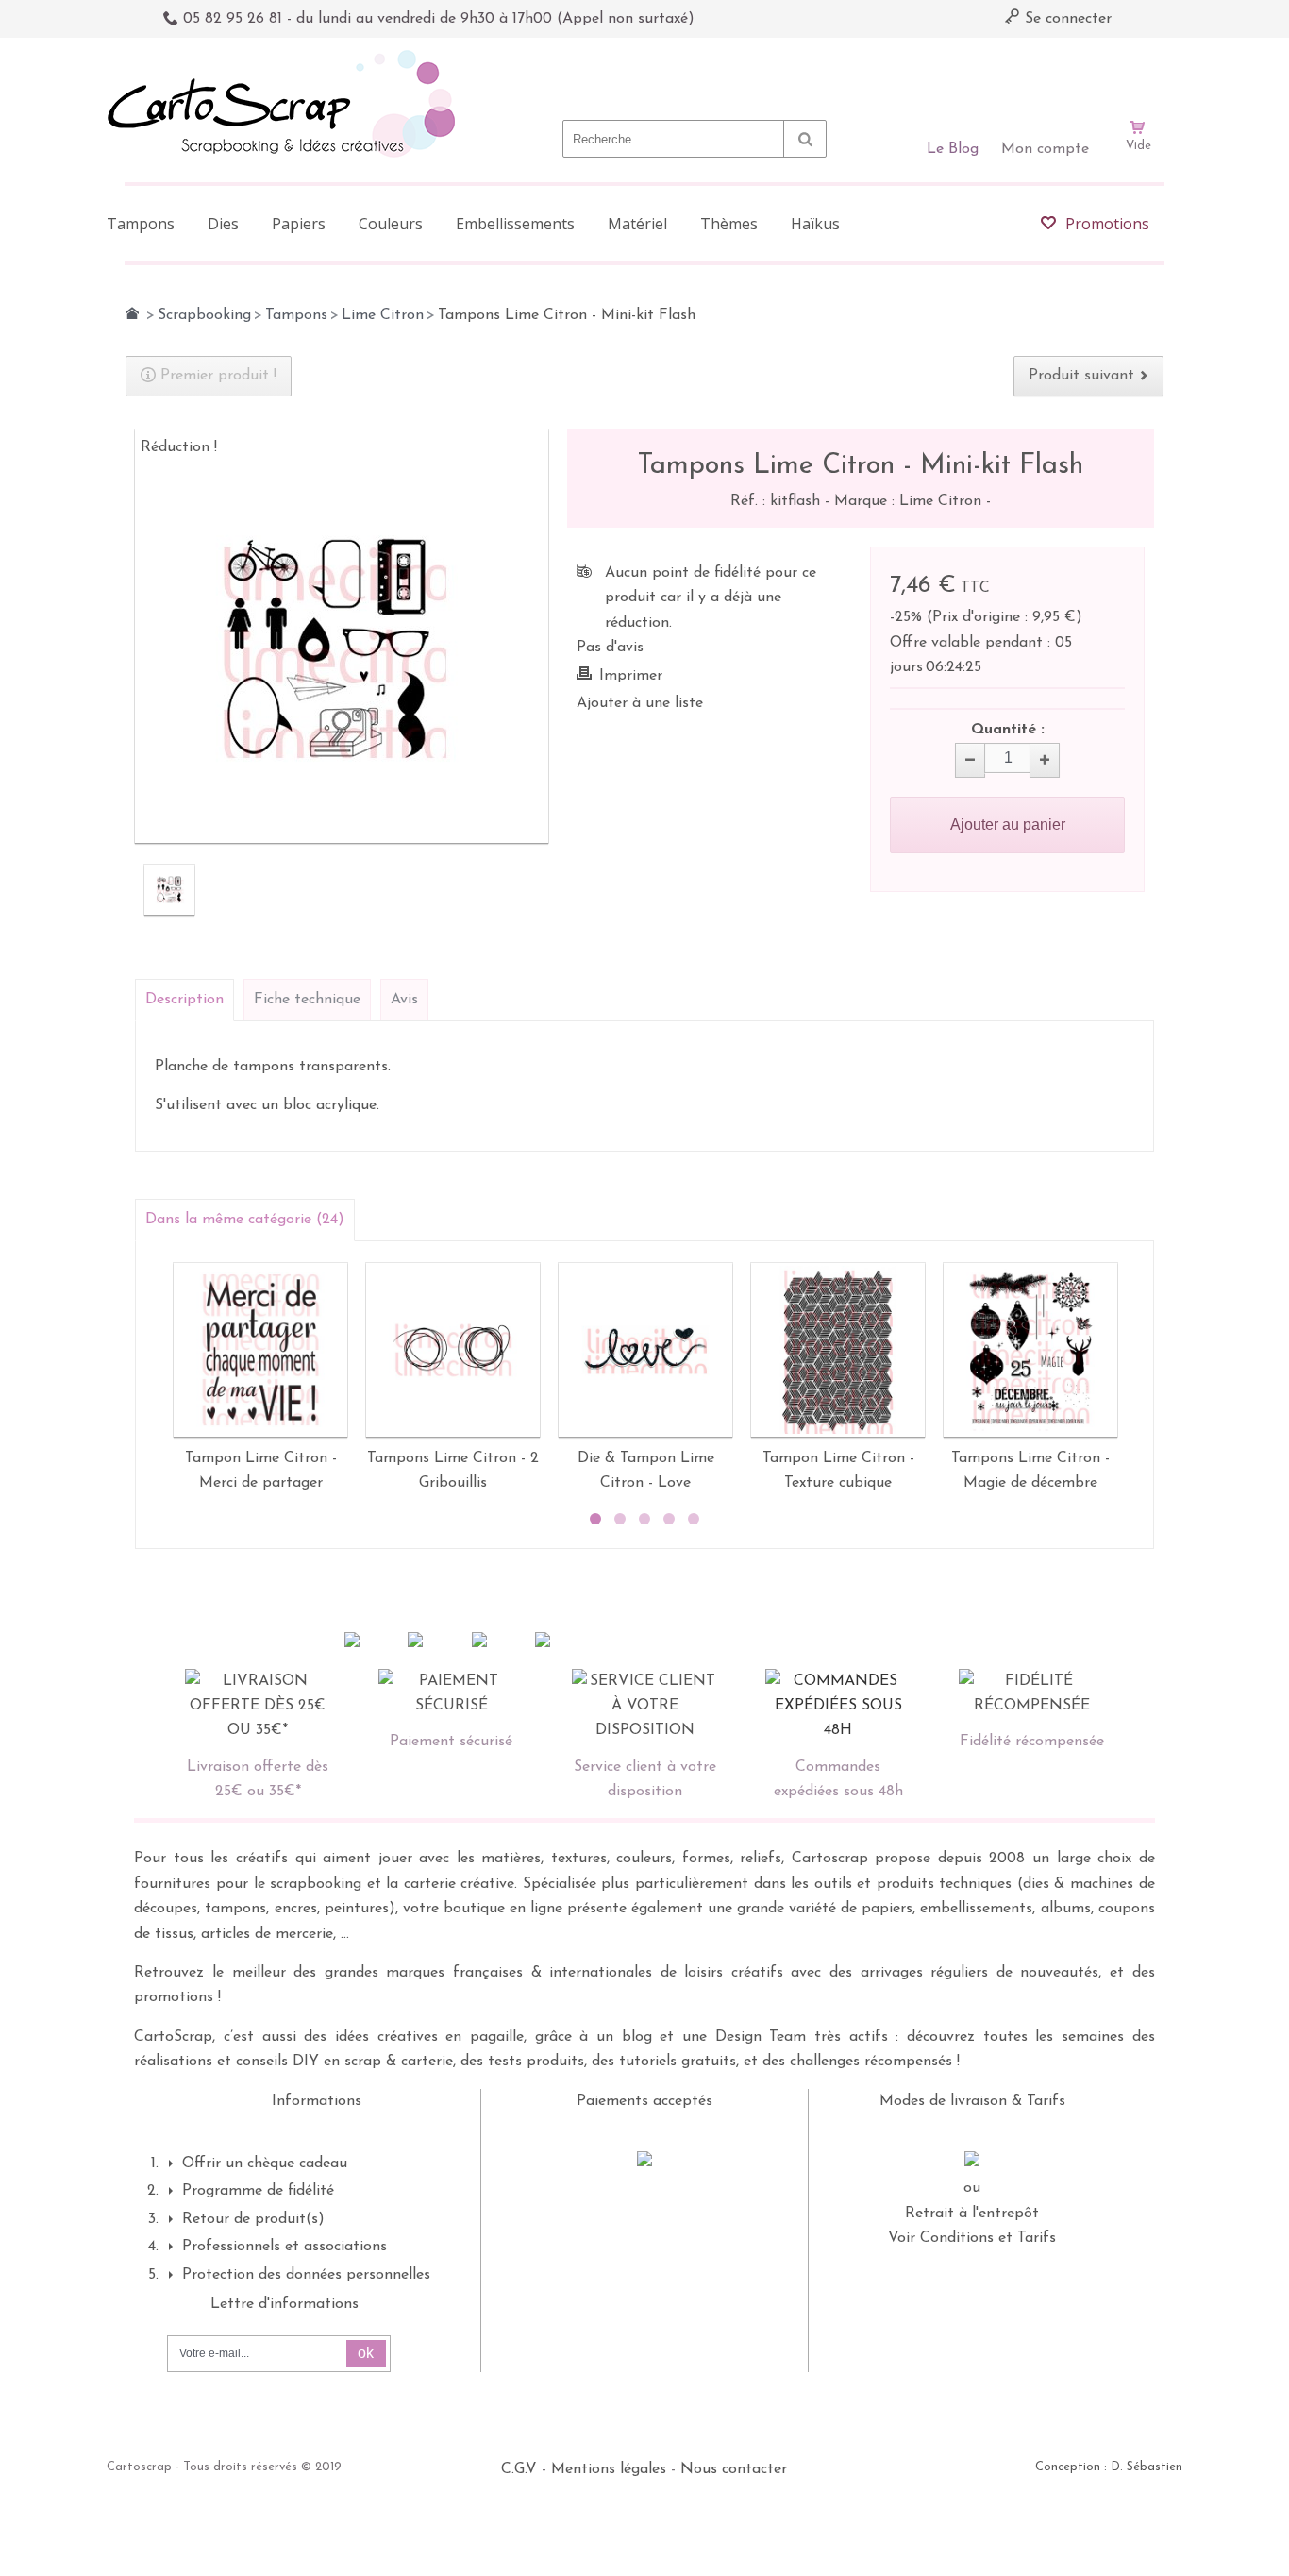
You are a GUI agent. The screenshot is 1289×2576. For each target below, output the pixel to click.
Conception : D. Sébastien (1109, 2467)
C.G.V (519, 2469)
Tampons (296, 315)
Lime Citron (383, 315)
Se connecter (1066, 19)
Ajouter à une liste (640, 703)
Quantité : (1008, 730)
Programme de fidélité (258, 2191)
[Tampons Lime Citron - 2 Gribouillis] (453, 1350)
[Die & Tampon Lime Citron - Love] (645, 1350)
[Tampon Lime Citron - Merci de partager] (260, 1350)
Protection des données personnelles (306, 2275)
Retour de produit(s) (253, 2219)
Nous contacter (734, 2469)
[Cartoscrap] (286, 57)
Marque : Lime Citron (910, 501)
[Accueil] (132, 313)
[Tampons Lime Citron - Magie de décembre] (1030, 1350)
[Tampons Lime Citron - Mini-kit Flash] (169, 890)
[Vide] (1138, 74)
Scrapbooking (204, 315)
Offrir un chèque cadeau (265, 2164)
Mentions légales (609, 2469)
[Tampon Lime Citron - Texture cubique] (838, 1350)
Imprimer (631, 676)
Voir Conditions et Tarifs (972, 2238)
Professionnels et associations (285, 2247)
